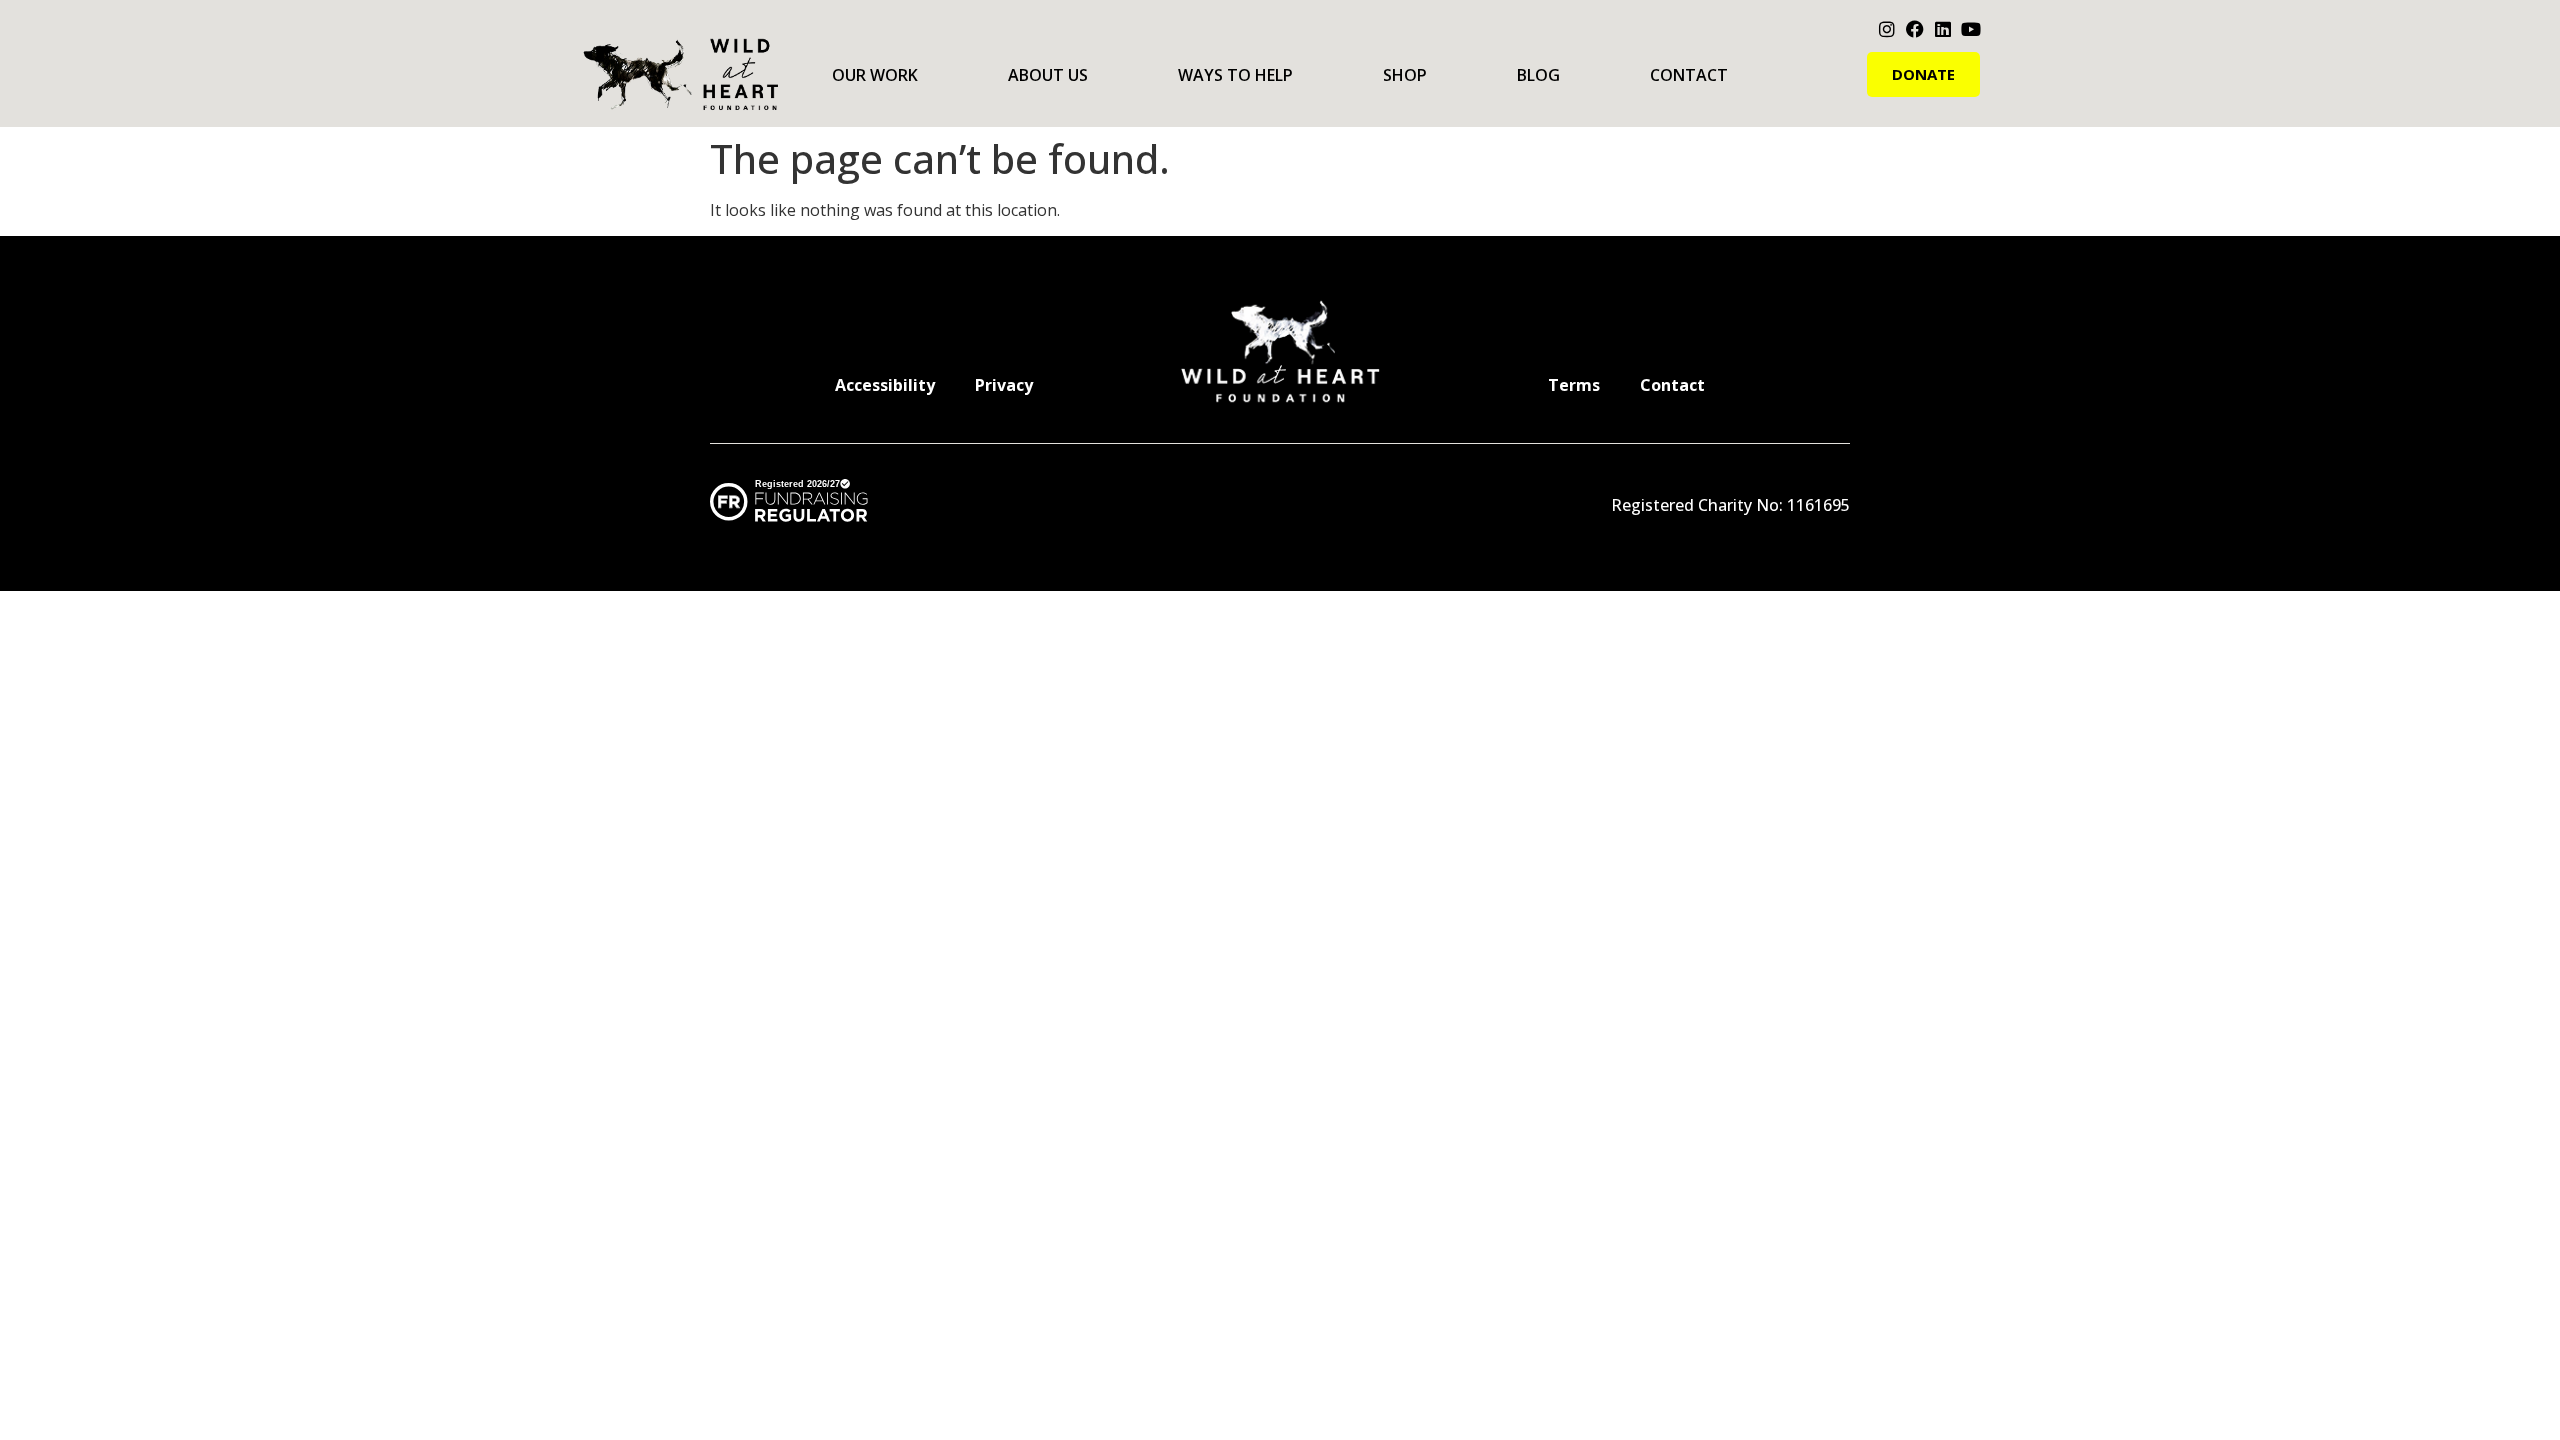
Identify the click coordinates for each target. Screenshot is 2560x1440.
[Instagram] (1887, 29)
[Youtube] (1971, 29)
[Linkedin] (1943, 29)
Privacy (1004, 385)
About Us (1048, 75)
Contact (1689, 75)
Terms (1574, 385)
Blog (1538, 75)
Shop (1405, 75)
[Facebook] (1915, 29)
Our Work (875, 75)
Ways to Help (1235, 75)
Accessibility (885, 385)
